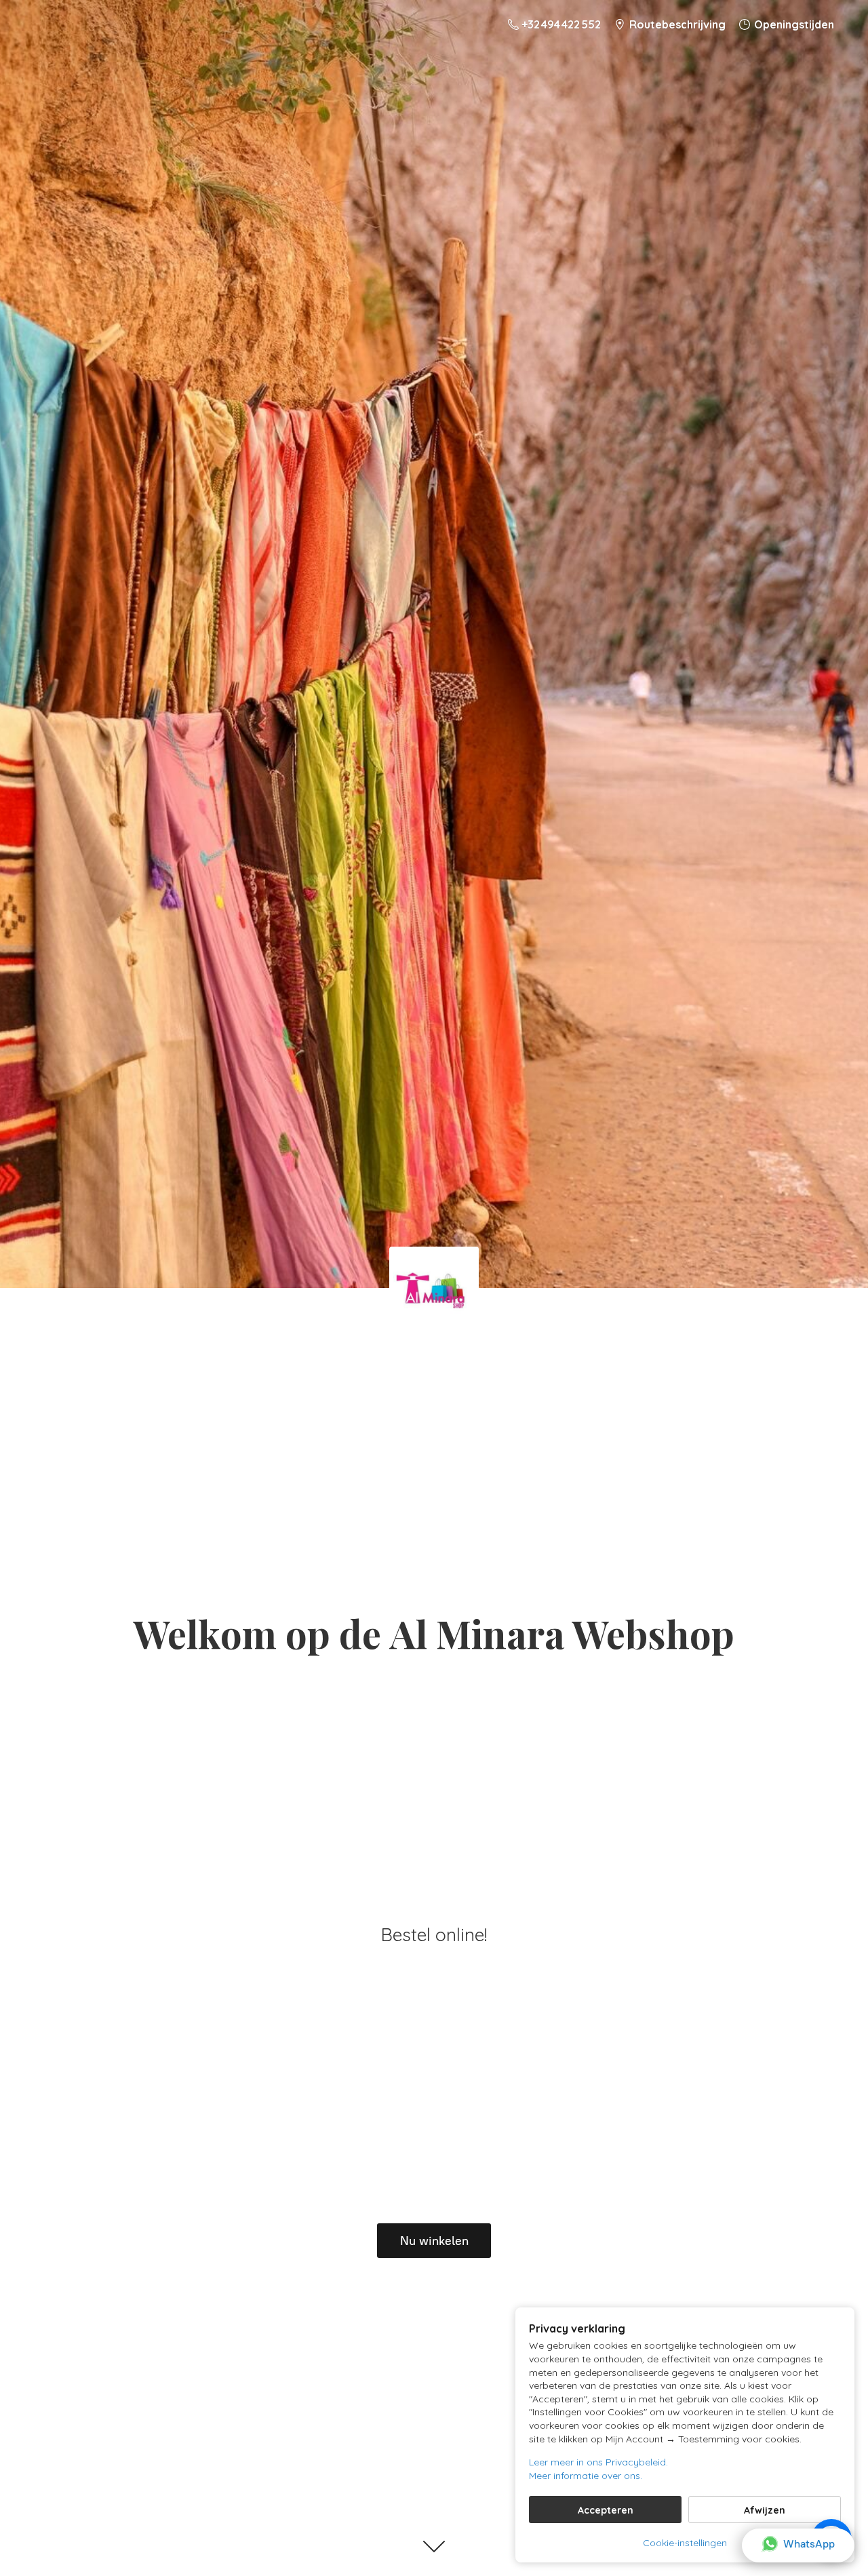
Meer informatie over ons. (586, 2476)
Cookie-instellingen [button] (685, 2543)
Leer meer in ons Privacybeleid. (598, 2462)
